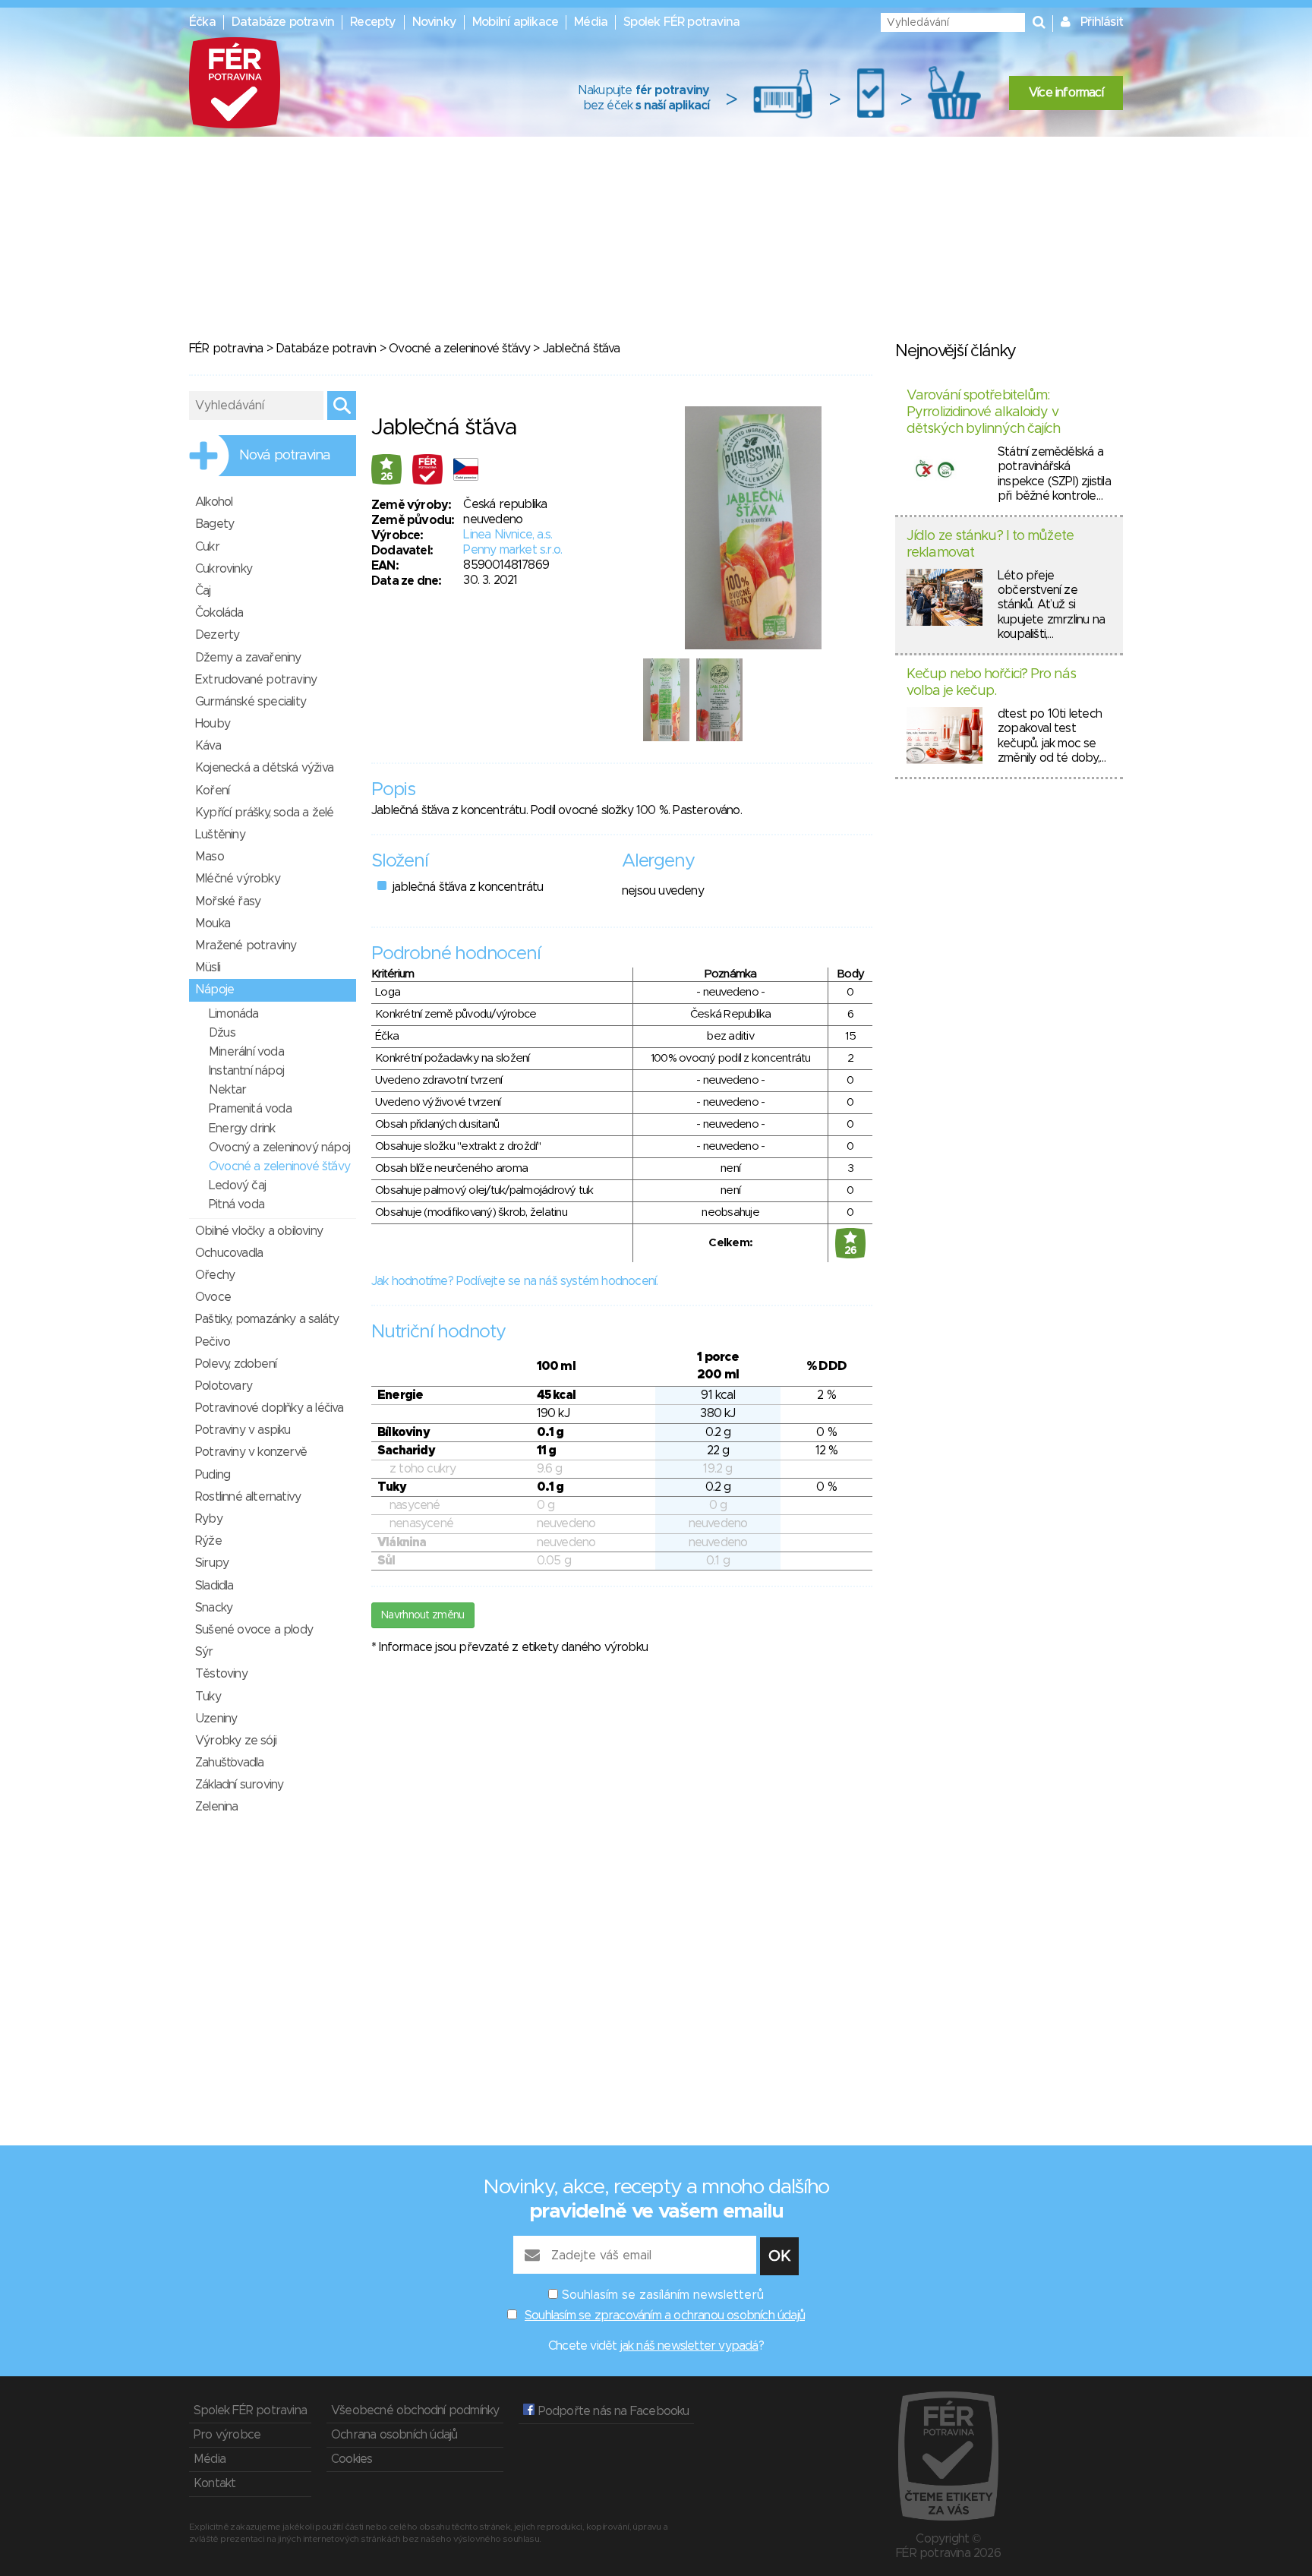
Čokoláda (219, 613)
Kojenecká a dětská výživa (264, 768)
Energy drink (242, 1129)
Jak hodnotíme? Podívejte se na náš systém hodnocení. (514, 1281)
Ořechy (215, 1275)
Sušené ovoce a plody (254, 1630)
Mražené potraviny (246, 945)
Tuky (208, 1697)
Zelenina (217, 1807)
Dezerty (217, 635)
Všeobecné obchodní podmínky (415, 2410)
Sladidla (214, 1586)
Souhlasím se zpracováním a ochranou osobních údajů (665, 2316)
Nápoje (214, 990)
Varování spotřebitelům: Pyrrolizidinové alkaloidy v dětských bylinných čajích (984, 412)
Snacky (214, 1608)
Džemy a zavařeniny (248, 658)
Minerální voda (246, 1052)
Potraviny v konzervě (251, 1452)
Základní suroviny (239, 1785)
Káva (208, 746)
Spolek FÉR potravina (681, 22)
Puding (213, 1475)
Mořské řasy (228, 901)
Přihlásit (1102, 22)
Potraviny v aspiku (243, 1430)
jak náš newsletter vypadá (689, 2346)
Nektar (227, 1090)
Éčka (202, 22)
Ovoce (213, 1297)
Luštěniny (220, 835)
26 (387, 477)
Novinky (434, 22)
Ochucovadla (229, 1253)
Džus (222, 1033)
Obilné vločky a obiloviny (259, 1231)
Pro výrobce (227, 2435)
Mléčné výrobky (238, 879)
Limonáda (234, 1014)
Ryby (209, 1519)
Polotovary (224, 1386)
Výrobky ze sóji (236, 1741)
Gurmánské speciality (251, 702)
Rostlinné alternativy (248, 1497)
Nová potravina (285, 456)
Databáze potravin (283, 22)
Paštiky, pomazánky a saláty (267, 1319)
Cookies (352, 2459)
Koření (212, 791)
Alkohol (214, 502)
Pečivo (213, 1342)
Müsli (208, 968)
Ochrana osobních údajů (394, 2435)
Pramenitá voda (250, 1109)
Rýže (208, 1541)
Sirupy (212, 1563)
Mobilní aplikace (515, 22)
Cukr (207, 547)
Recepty (373, 22)
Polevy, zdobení (236, 1364)
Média (591, 22)
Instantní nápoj (246, 1071)
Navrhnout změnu (423, 1615)
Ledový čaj (237, 1185)
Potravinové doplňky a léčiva (270, 1408)
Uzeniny (216, 1719)
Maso (210, 857)
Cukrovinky (224, 569)
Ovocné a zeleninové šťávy (459, 349)
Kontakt (214, 2483)
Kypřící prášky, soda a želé (264, 813)
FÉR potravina (226, 349)
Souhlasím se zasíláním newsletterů (663, 2295)
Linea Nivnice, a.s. (508, 535)
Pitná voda (237, 1204)
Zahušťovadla (229, 1763)
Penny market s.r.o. (512, 550)
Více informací (1066, 93)
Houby (213, 724)
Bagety (214, 524)
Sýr (204, 1652)
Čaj (203, 591)
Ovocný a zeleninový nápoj (279, 1148)
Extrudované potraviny (256, 680)
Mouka (213, 923)
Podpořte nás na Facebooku (612, 2411)
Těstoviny (221, 1674)
